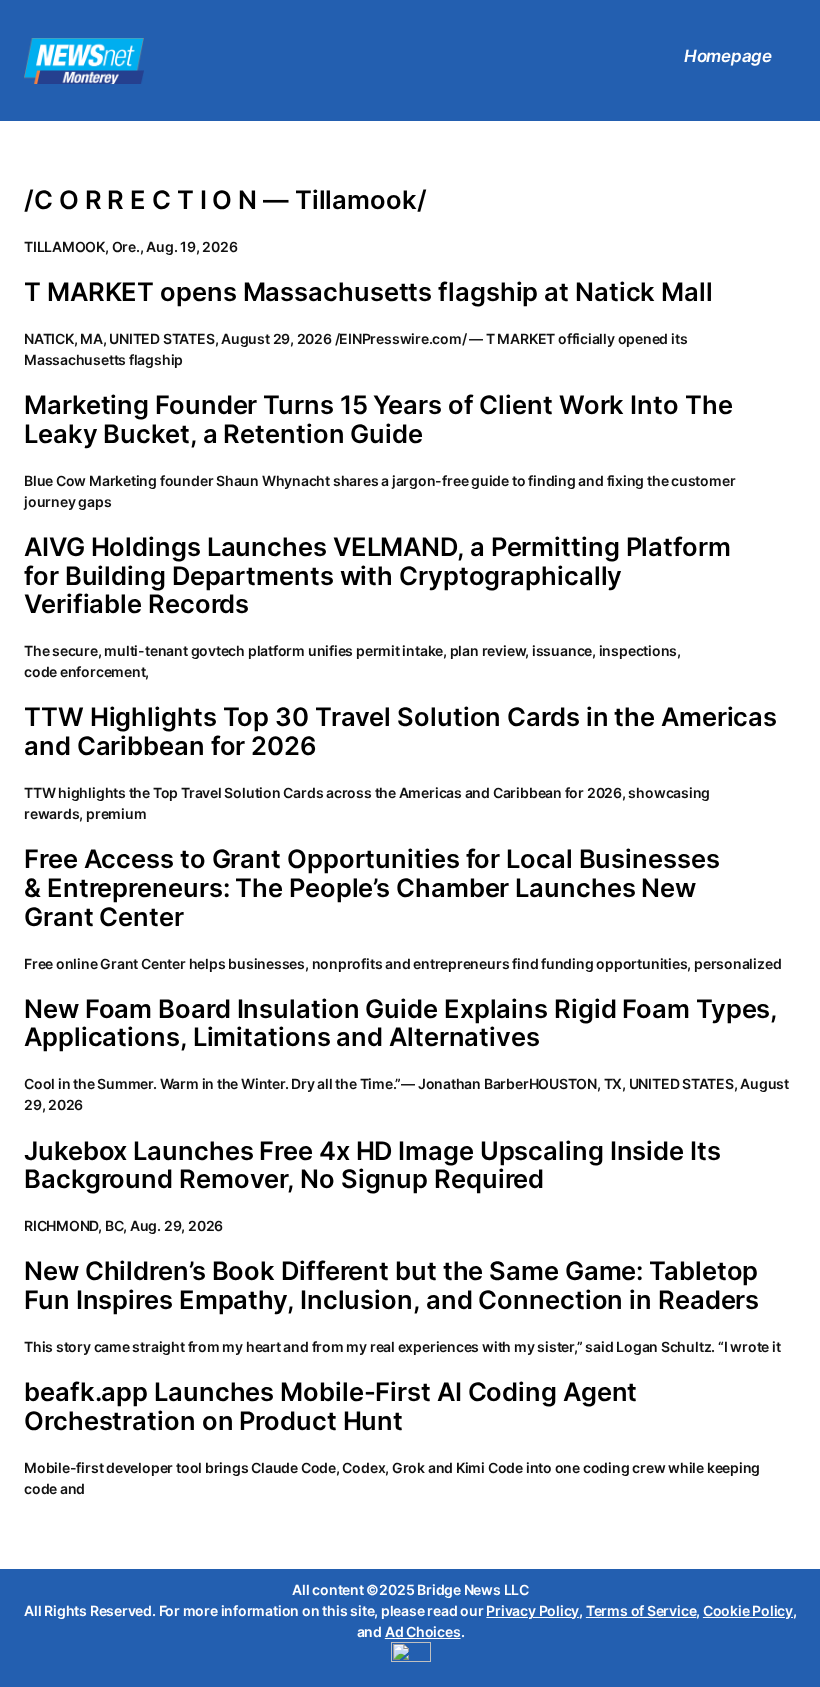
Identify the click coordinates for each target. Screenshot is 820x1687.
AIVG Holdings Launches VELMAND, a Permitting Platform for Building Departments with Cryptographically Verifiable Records (377, 576)
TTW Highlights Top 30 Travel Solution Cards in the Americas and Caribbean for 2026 (400, 731)
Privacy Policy (532, 1610)
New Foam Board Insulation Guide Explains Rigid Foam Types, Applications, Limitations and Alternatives (400, 1023)
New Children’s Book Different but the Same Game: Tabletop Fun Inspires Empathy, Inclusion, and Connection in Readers (391, 1285)
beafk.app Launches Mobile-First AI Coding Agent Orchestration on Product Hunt (330, 1406)
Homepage (728, 56)
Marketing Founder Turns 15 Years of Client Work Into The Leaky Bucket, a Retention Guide (378, 419)
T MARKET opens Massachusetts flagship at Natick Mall (368, 292)
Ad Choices (423, 1631)
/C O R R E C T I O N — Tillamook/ (225, 200)
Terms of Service (641, 1610)
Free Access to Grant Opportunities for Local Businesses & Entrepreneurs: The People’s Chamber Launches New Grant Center (372, 888)
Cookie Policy (748, 1610)
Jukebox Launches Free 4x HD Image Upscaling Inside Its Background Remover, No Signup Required (372, 1165)
